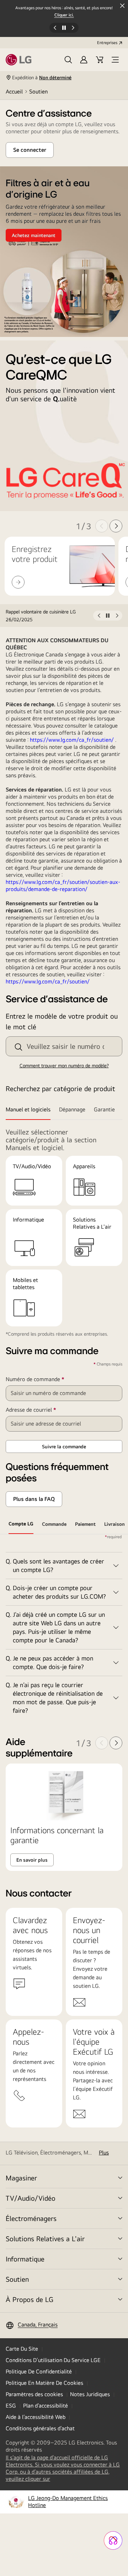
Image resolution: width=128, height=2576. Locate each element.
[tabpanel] (64, 1627)
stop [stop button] (108, 617)
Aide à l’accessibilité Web (36, 2417)
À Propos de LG (30, 2299)
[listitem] (49, 616)
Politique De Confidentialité (39, 2371)
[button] (68, 60)
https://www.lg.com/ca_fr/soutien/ (72, 740)
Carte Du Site (22, 2349)
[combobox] (64, 1046)
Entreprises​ (107, 43)
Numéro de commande (46, 1379)
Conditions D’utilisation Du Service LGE (53, 2360)
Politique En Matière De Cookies (44, 2383)
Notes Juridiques (90, 2394)
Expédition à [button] (42, 77)
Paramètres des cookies (34, 2394)
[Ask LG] (113, 2540)
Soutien (17, 2279)
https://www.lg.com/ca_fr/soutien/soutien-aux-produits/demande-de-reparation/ (63, 885)
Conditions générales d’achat (40, 2428)
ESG (11, 2406)
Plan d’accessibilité (46, 2406)
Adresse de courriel (41, 1410)
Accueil (14, 92)
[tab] (30, 1110)
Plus (104, 2153)
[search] (18, 1047)
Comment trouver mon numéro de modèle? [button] (64, 1066)
